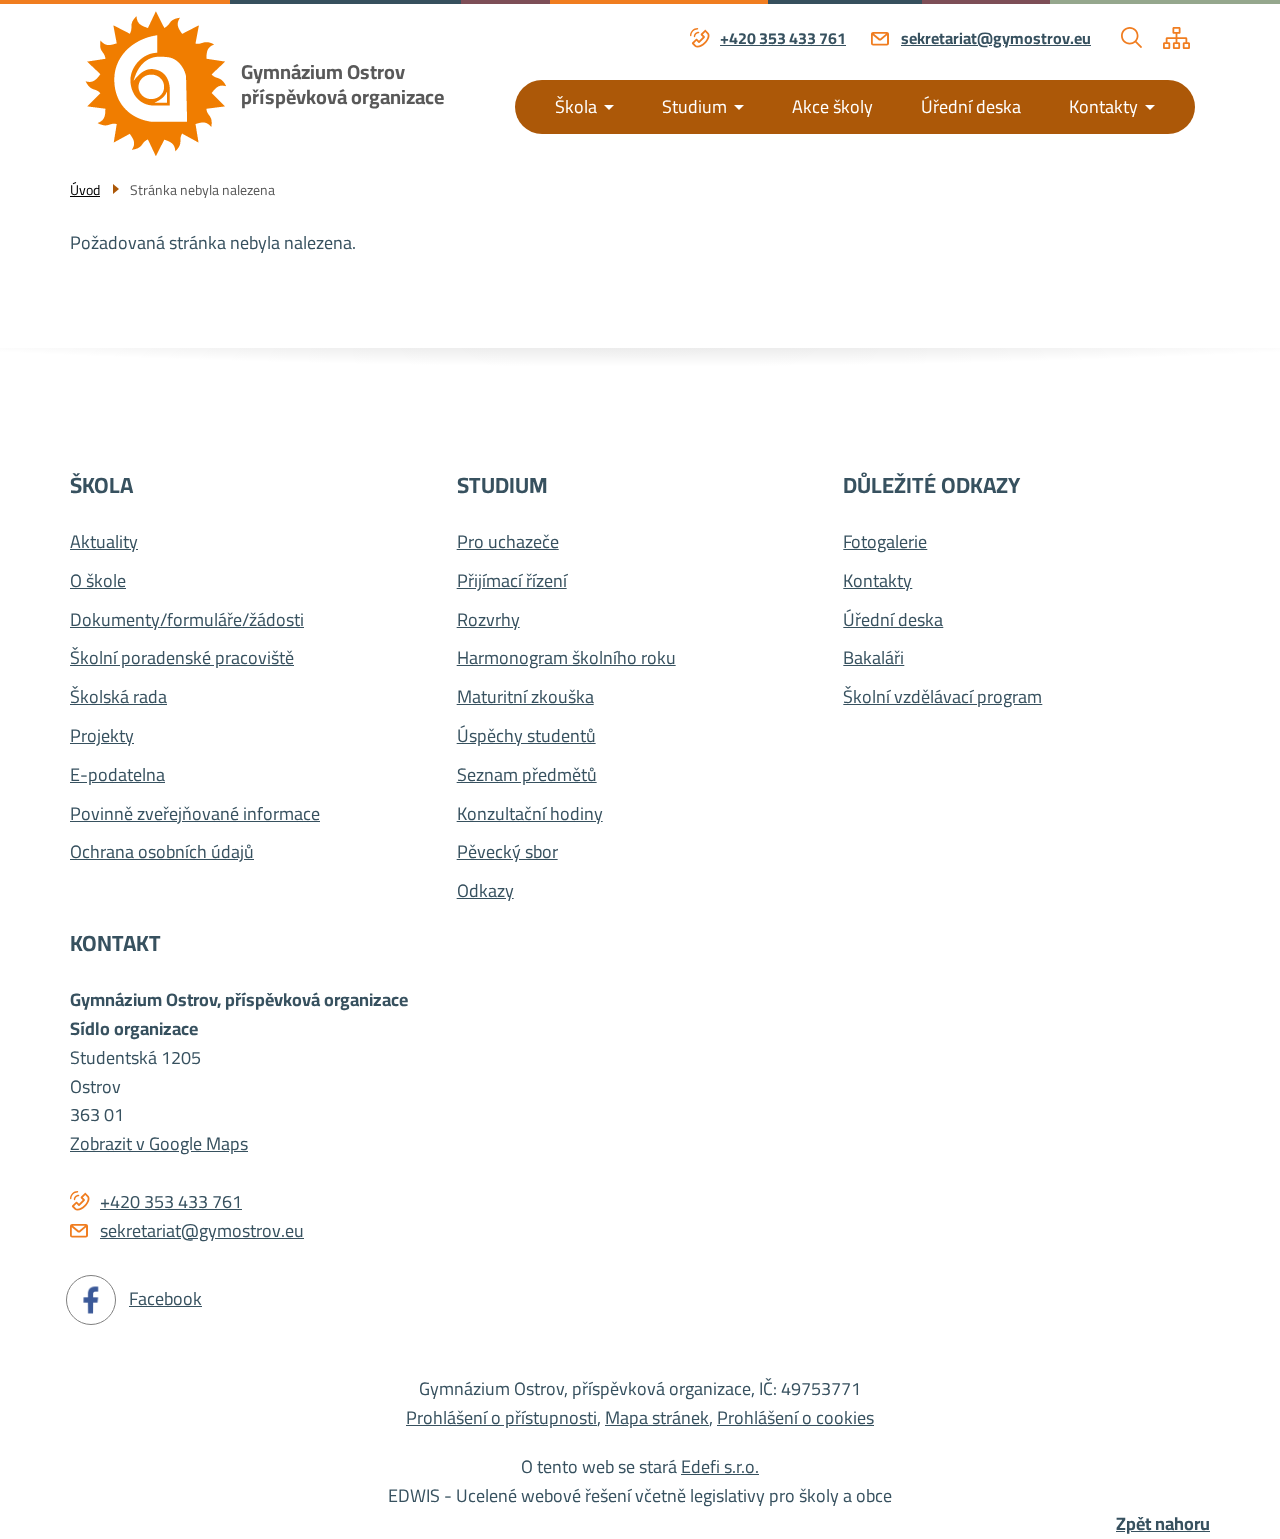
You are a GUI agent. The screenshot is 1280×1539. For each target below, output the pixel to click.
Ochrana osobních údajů (162, 852)
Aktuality (104, 542)
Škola (576, 106)
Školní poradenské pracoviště (182, 658)
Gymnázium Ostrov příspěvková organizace (342, 84)
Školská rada (118, 697)
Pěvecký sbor (507, 852)
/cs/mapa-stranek (1176, 38)
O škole (98, 581)
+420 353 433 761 (783, 39)
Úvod (85, 190)
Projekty (102, 736)
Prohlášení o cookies (795, 1417)
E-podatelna (117, 775)
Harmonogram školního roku (566, 658)
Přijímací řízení (512, 581)
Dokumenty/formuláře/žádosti (187, 620)
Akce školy (832, 106)
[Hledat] (1132, 38)
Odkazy (485, 891)
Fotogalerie (885, 542)
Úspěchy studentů (526, 736)
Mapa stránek (657, 1417)
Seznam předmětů (527, 775)
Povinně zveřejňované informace (195, 814)
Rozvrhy (488, 620)
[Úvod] (155, 83)
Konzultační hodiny (530, 814)
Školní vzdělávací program (942, 697)
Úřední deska (971, 106)
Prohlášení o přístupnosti (501, 1417)
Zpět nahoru (1163, 1524)
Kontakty (1103, 106)
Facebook (165, 1298)
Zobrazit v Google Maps (159, 1143)
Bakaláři (873, 658)
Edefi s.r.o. (720, 1466)
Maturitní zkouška (525, 697)
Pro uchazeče (508, 542)
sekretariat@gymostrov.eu (996, 39)
